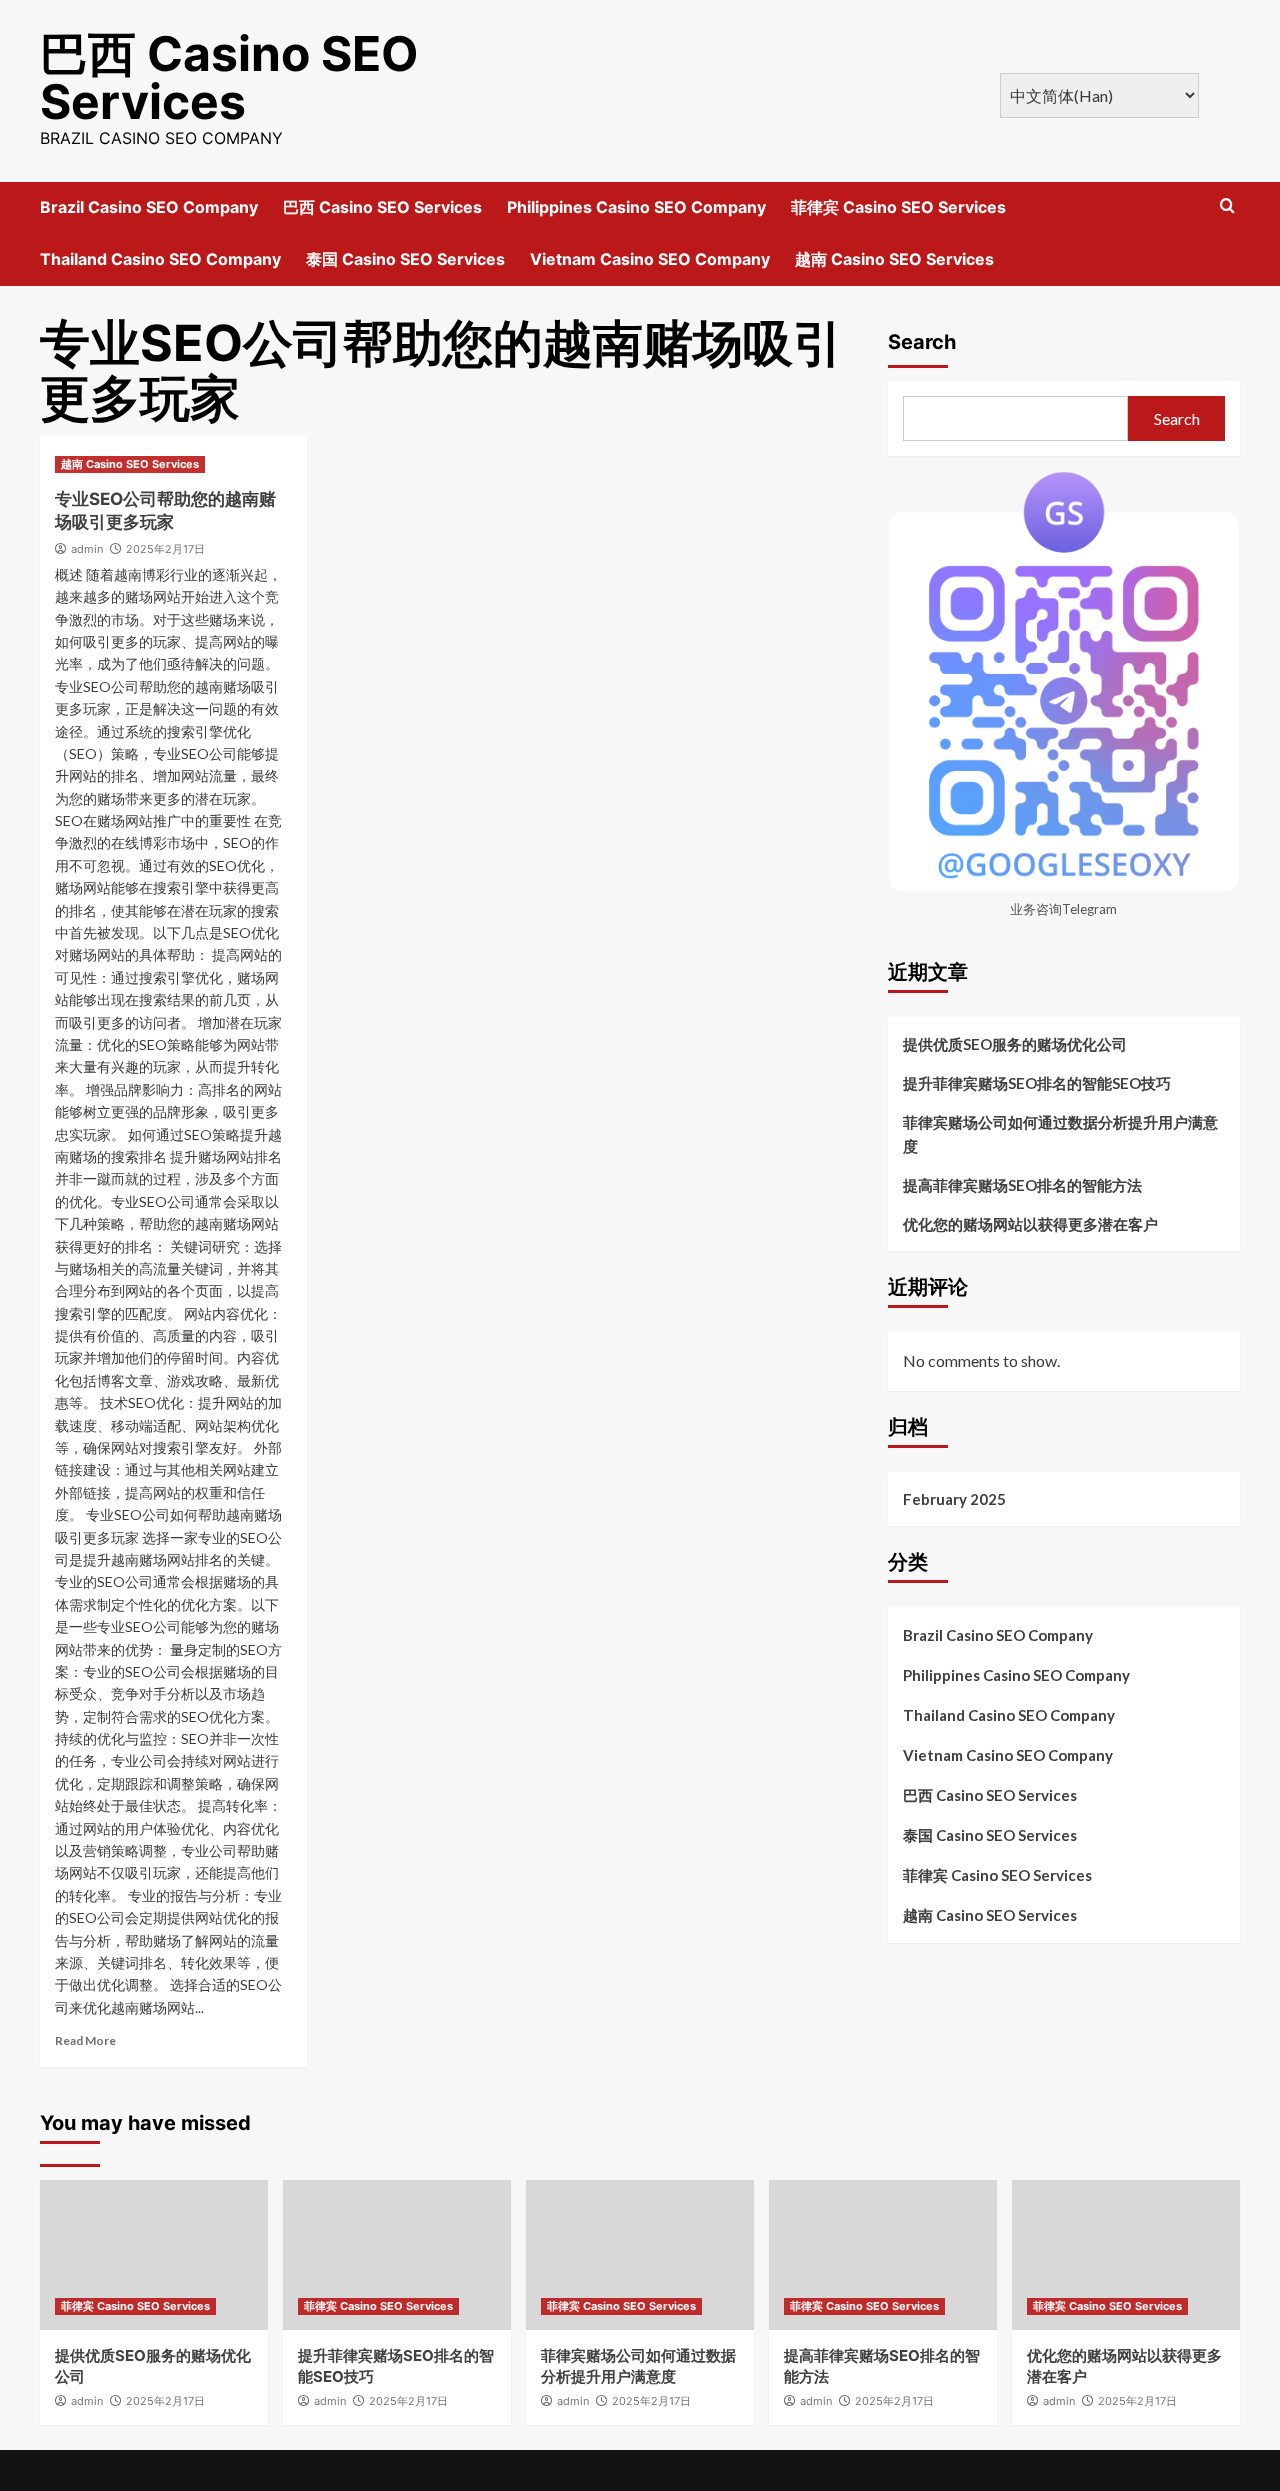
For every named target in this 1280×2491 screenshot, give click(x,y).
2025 (165, 549)
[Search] (1227, 206)
